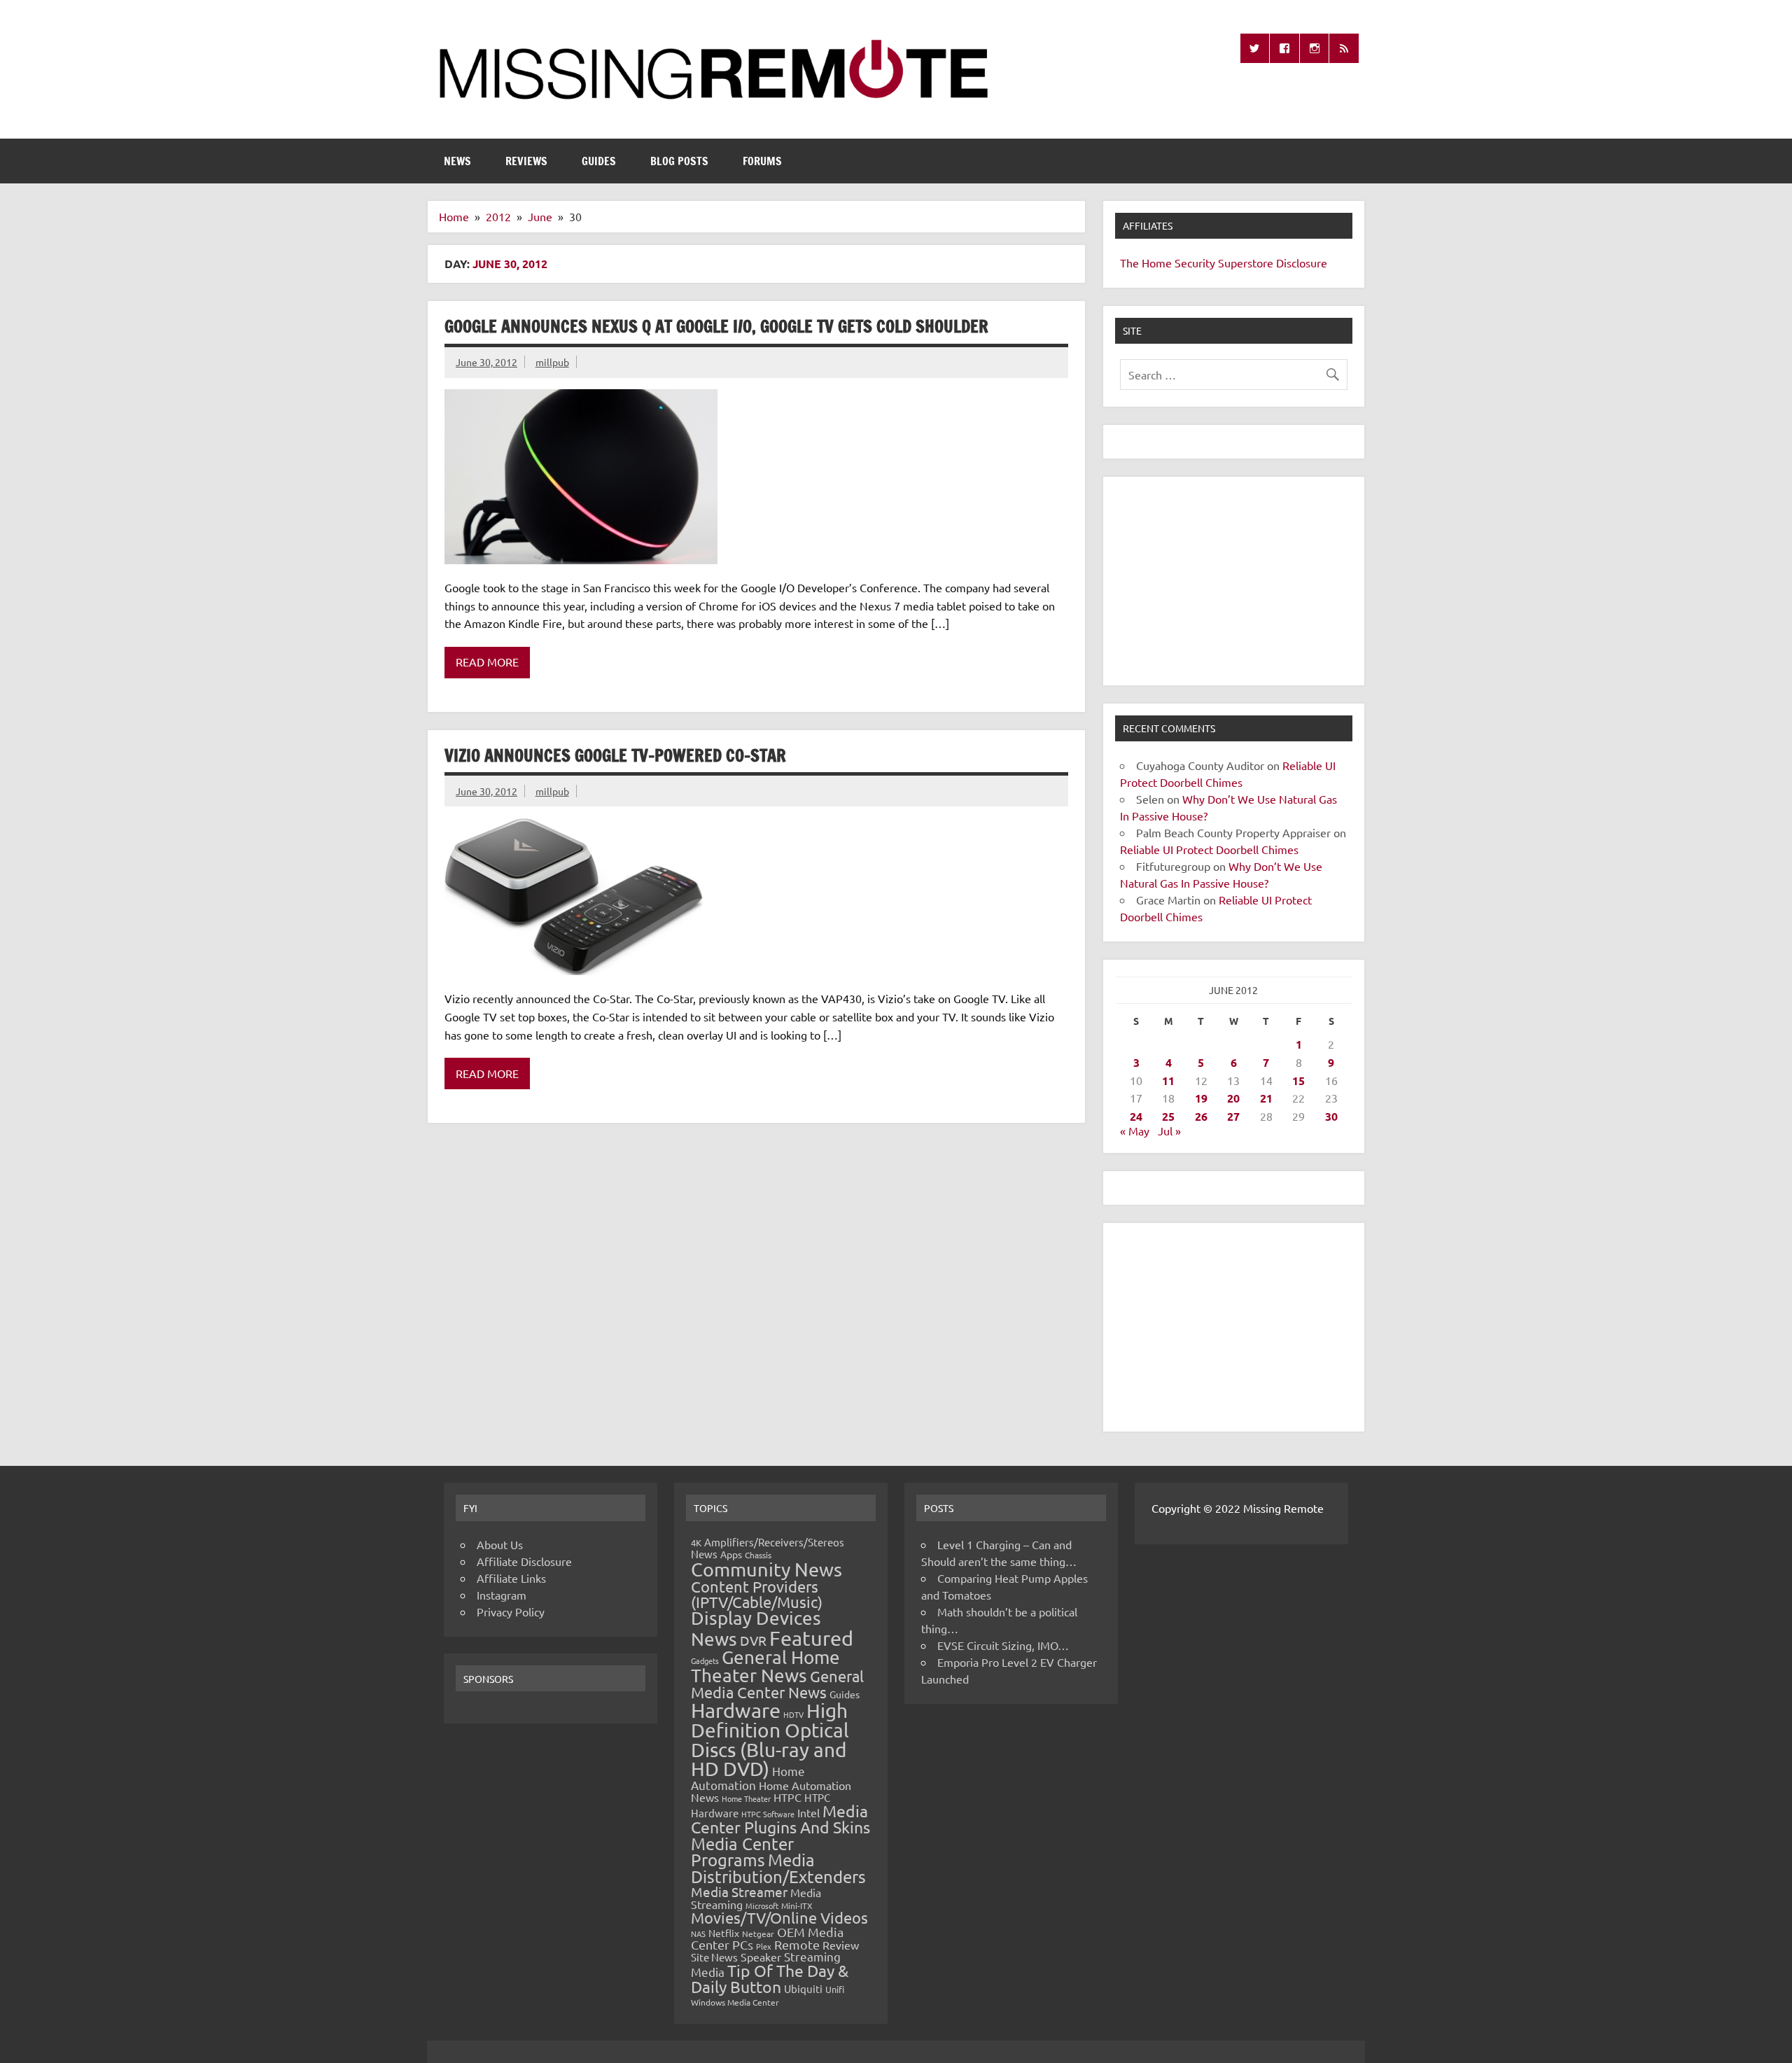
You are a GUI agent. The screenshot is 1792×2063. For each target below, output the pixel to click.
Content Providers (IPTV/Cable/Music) (757, 1594)
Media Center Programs (742, 1852)
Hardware (736, 1710)
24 (1136, 1116)
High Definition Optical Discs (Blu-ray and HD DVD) (770, 1740)
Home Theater (746, 1798)
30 (1331, 1116)
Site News (714, 1957)
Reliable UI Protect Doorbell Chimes (1209, 849)
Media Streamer (739, 1891)
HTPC (787, 1797)
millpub (552, 362)
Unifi (835, 1989)
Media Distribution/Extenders (778, 1868)
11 (1168, 1081)
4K (696, 1543)
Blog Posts (679, 161)
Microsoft (762, 1905)
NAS (698, 1933)
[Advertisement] (1234, 581)
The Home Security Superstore (1197, 263)
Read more (487, 662)
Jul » (1169, 1131)
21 (1266, 1098)
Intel (808, 1812)
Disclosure (1302, 263)
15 (1298, 1081)
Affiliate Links (511, 1578)
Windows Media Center (735, 2002)
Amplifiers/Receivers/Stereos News (768, 1548)
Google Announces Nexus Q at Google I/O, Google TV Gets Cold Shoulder (716, 326)
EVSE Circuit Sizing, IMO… (1003, 1645)
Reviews (526, 161)
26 (1201, 1116)
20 (1233, 1098)
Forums (762, 161)
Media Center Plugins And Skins (780, 1819)
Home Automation (748, 1778)
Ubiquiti (803, 1988)
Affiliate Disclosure (524, 1561)
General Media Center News (777, 1684)
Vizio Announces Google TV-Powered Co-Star (615, 755)
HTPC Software (768, 1814)
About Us (500, 1544)
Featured (811, 1638)
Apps (731, 1554)
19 (1201, 1098)
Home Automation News (771, 1791)
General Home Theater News (765, 1666)
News (457, 161)
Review (841, 1945)
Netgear (758, 1933)
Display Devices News (756, 1628)
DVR (753, 1640)
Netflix (724, 1933)
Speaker (761, 1957)
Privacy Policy (511, 1611)
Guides (599, 161)
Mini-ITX (797, 1905)
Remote (797, 1944)
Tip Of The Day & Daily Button (770, 1978)
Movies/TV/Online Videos (779, 1917)
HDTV (793, 1714)
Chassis (758, 1555)
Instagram (502, 1595)
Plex (764, 1946)
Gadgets (705, 1660)
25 (1168, 1116)
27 (1233, 1116)
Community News (766, 1569)
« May (1135, 1131)
